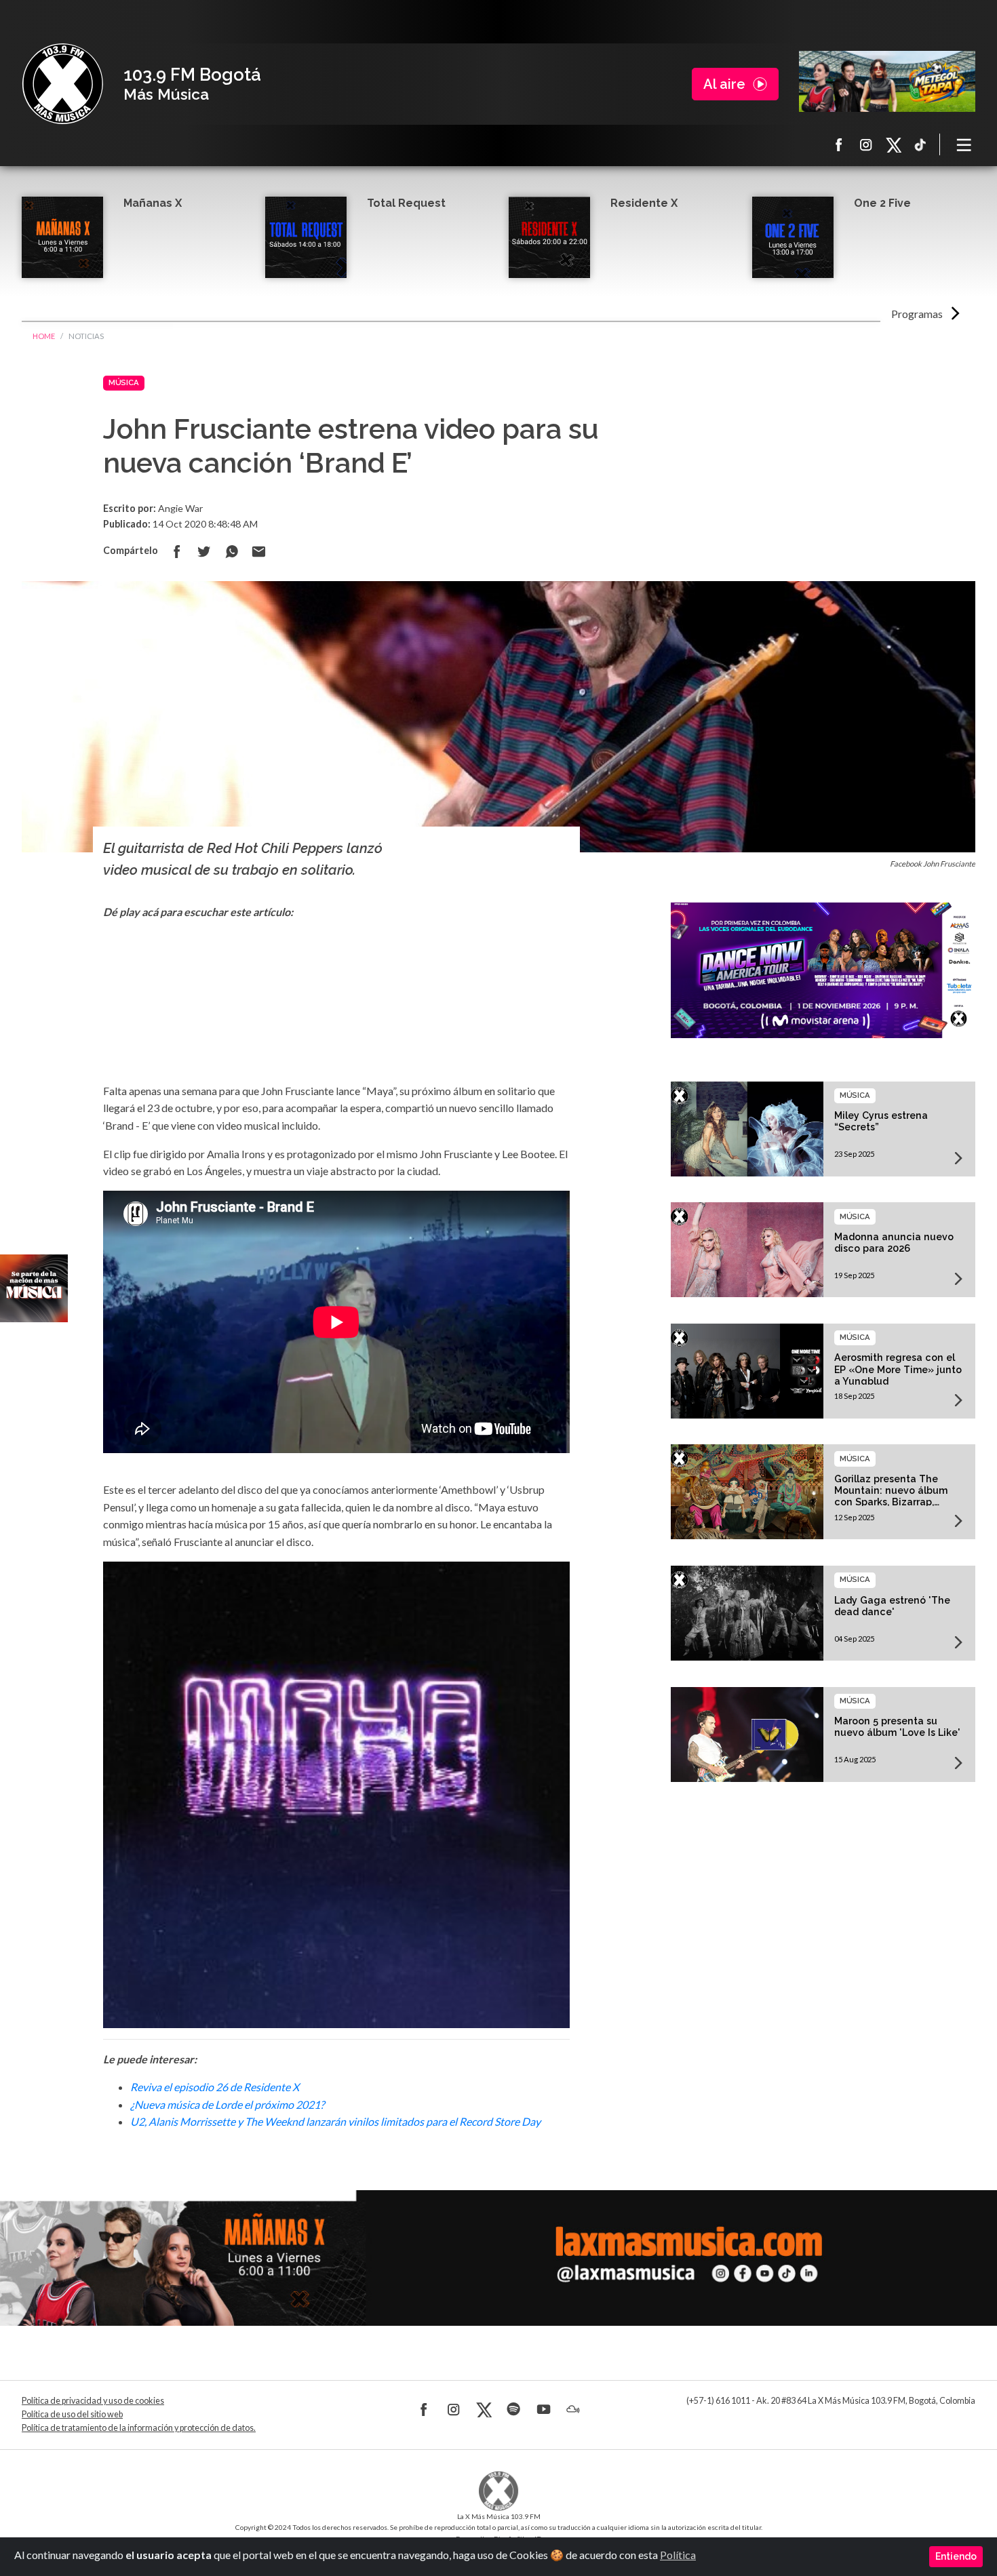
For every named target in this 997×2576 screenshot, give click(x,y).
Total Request (406, 203)
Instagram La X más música (866, 144)
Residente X (644, 203)
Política (678, 2555)
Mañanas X (153, 203)
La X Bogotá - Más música (62, 84)
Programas (917, 314)
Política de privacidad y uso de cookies (93, 2401)
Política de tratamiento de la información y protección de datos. (139, 2428)
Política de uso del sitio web (72, 2414)
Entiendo (956, 2556)
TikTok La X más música (920, 144)
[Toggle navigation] (964, 144)
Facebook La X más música (839, 144)
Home (44, 336)
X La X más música (893, 144)
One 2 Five (882, 203)
